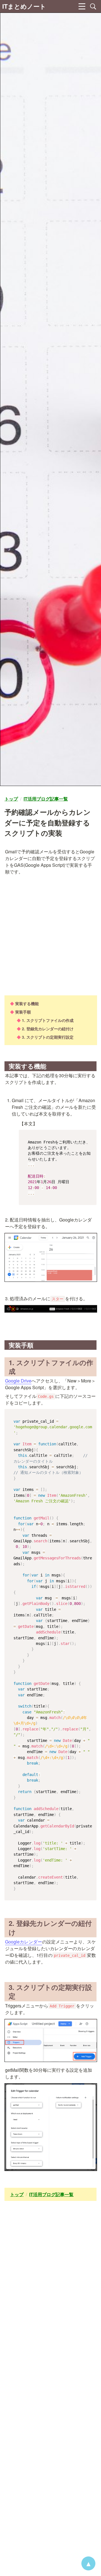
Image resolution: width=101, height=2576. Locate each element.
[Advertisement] (50, 935)
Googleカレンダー (24, 1942)
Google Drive (18, 1381)
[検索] (93, 6)
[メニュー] (82, 6)
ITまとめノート (24, 6)
